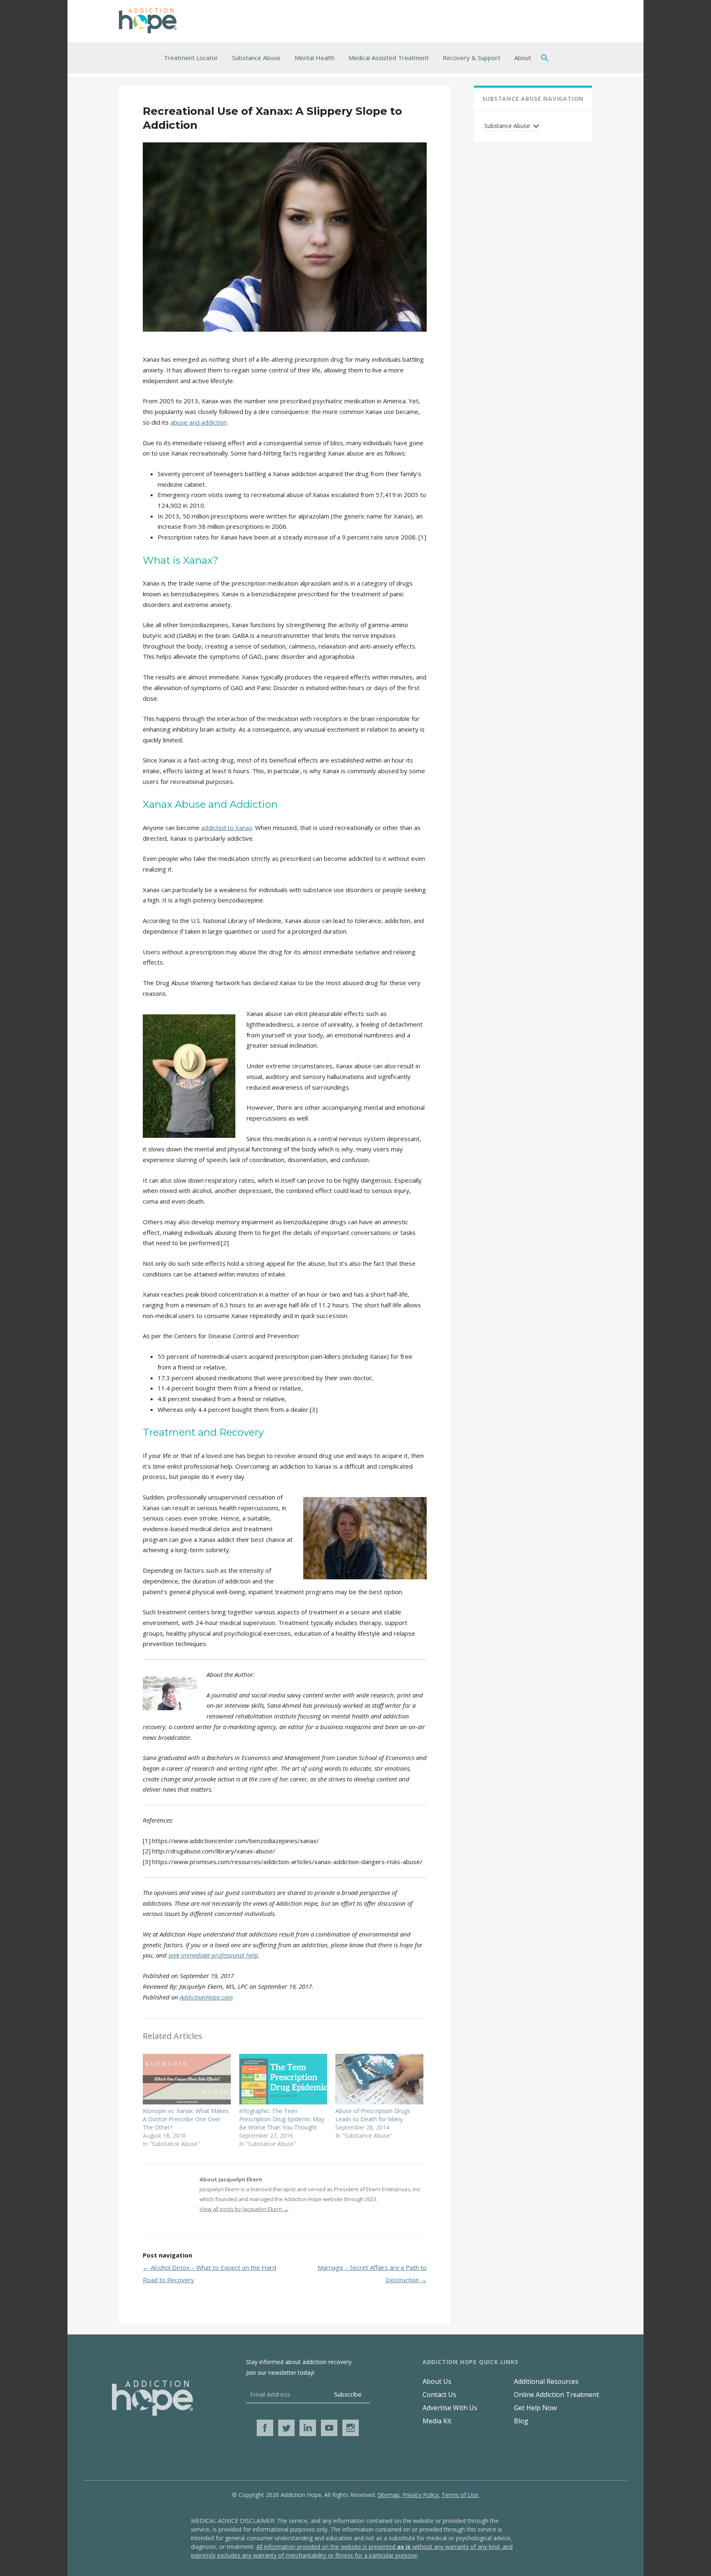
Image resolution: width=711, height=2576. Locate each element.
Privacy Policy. (421, 2495)
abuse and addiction (199, 422)
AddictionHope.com (206, 1997)
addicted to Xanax (227, 828)
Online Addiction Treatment (556, 2395)
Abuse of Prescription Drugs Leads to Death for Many (373, 2115)
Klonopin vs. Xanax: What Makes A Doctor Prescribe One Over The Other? (186, 2119)
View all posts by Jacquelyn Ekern (244, 2209)
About (523, 58)
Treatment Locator (191, 58)
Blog (521, 2421)
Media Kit (437, 2421)
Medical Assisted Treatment (389, 58)
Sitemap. (389, 2495)
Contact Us (439, 2395)
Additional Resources (546, 2381)
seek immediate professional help (213, 1955)
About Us (437, 2381)
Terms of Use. (460, 2495)
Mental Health (315, 58)
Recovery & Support (472, 58)
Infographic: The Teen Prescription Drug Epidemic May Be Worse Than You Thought (282, 2119)
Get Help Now (535, 2408)
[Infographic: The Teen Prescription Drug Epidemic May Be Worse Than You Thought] (283, 2079)
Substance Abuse (256, 58)
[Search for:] (546, 58)
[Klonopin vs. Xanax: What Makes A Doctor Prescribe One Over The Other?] (187, 2079)
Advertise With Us (450, 2408)
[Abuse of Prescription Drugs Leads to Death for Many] (379, 2079)
